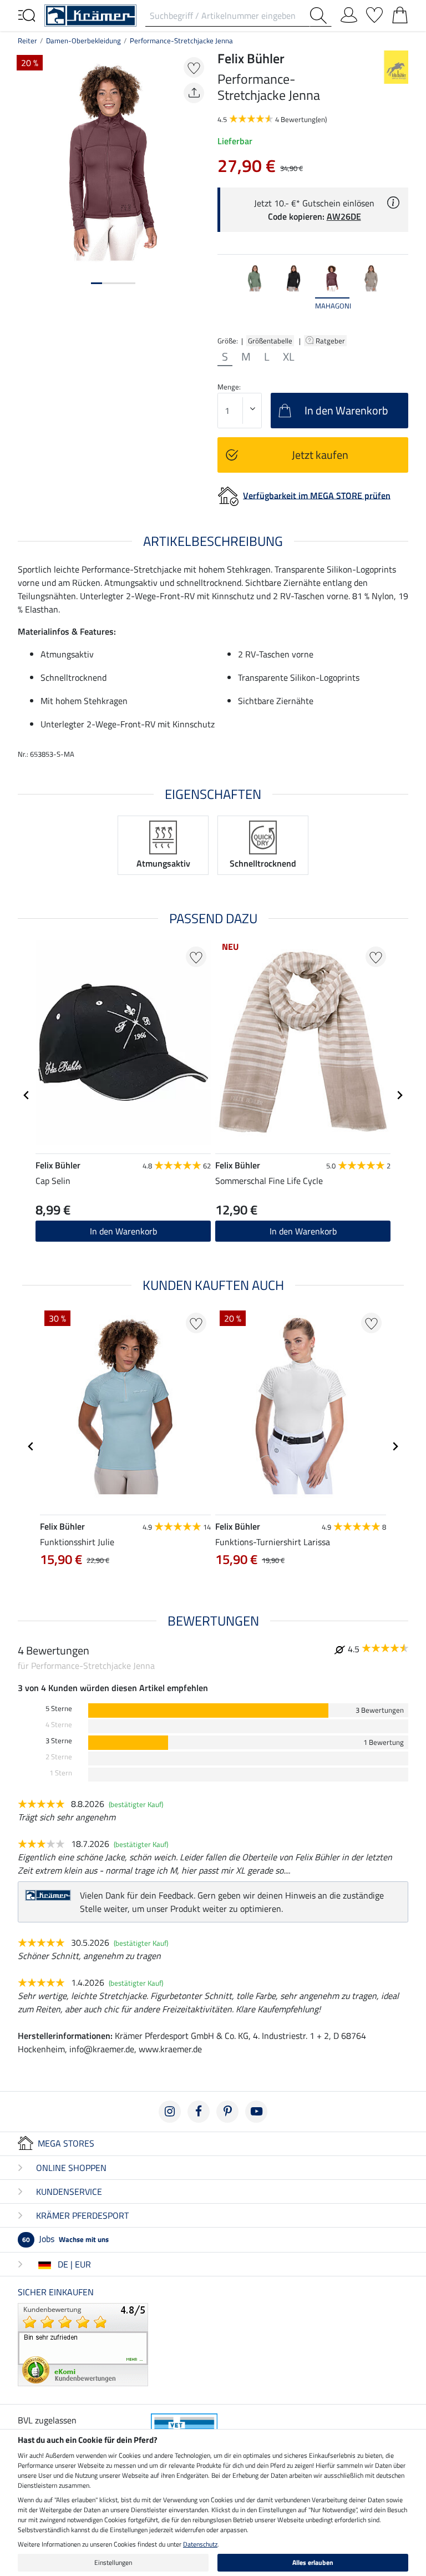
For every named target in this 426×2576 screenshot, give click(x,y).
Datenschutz (200, 2544)
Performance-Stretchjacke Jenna (181, 41)
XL (289, 357)
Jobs (65, 2239)
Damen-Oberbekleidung (83, 41)
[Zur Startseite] (90, 14)
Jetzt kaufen (320, 455)
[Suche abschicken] (321, 16)
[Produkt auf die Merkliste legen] (194, 67)
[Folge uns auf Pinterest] (227, 2112)
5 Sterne (59, 1709)
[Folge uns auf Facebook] (199, 2112)
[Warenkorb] (400, 13)
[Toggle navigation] (27, 14)
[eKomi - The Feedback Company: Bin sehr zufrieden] (83, 2344)
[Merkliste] (374, 13)
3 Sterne (59, 1741)
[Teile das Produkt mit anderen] (194, 93)
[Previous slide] (226, 293)
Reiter (27, 41)
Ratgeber (331, 341)
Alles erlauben (313, 2562)
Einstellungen (113, 2562)
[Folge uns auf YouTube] (256, 2112)
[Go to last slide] (27, 1095)
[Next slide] (399, 293)
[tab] (97, 283)
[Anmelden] (349, 13)
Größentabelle (270, 341)
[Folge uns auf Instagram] (170, 2112)
